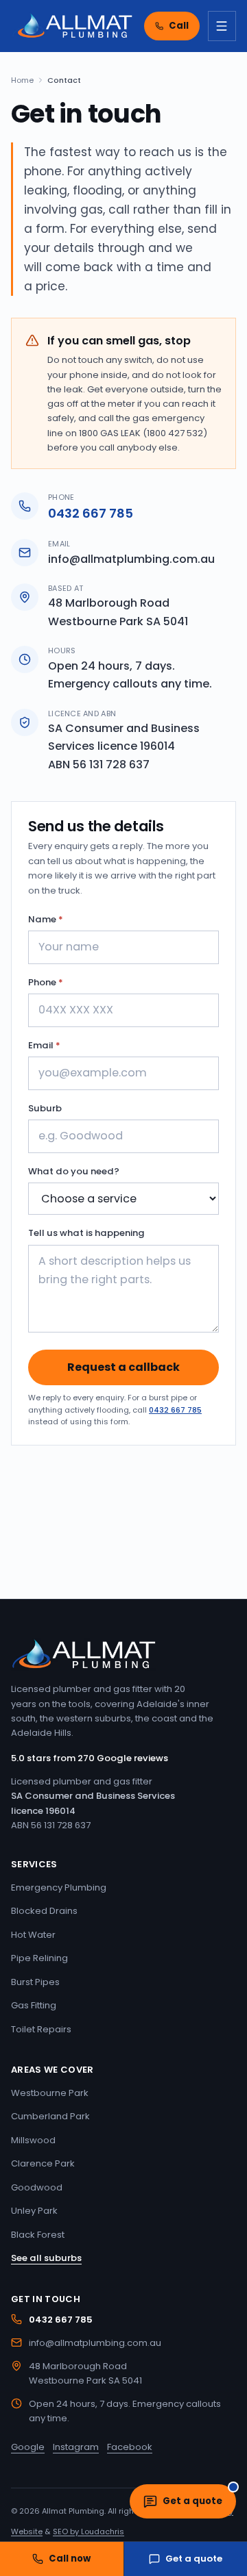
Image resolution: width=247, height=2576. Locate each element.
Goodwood (37, 2187)
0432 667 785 (91, 513)
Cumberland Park (50, 2116)
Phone (46, 982)
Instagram (76, 2447)
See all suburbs (46, 2258)
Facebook (130, 2447)
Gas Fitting (34, 2005)
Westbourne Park (50, 2093)
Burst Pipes (35, 1982)
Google (28, 2447)
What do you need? (74, 1171)
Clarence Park (43, 2163)
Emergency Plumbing (59, 1887)
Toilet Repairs (41, 2029)
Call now (70, 2559)
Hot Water (33, 1935)
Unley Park (34, 2211)
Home (22, 80)
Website (27, 2531)
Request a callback (123, 1367)
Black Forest (38, 2235)
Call (179, 26)
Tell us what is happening (86, 1233)
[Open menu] (222, 26)
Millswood (33, 2140)
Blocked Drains (44, 1911)
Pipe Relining (39, 1958)
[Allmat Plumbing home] (72, 26)
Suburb (45, 1108)
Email (44, 1045)
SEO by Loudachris (89, 2531)
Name (46, 919)
